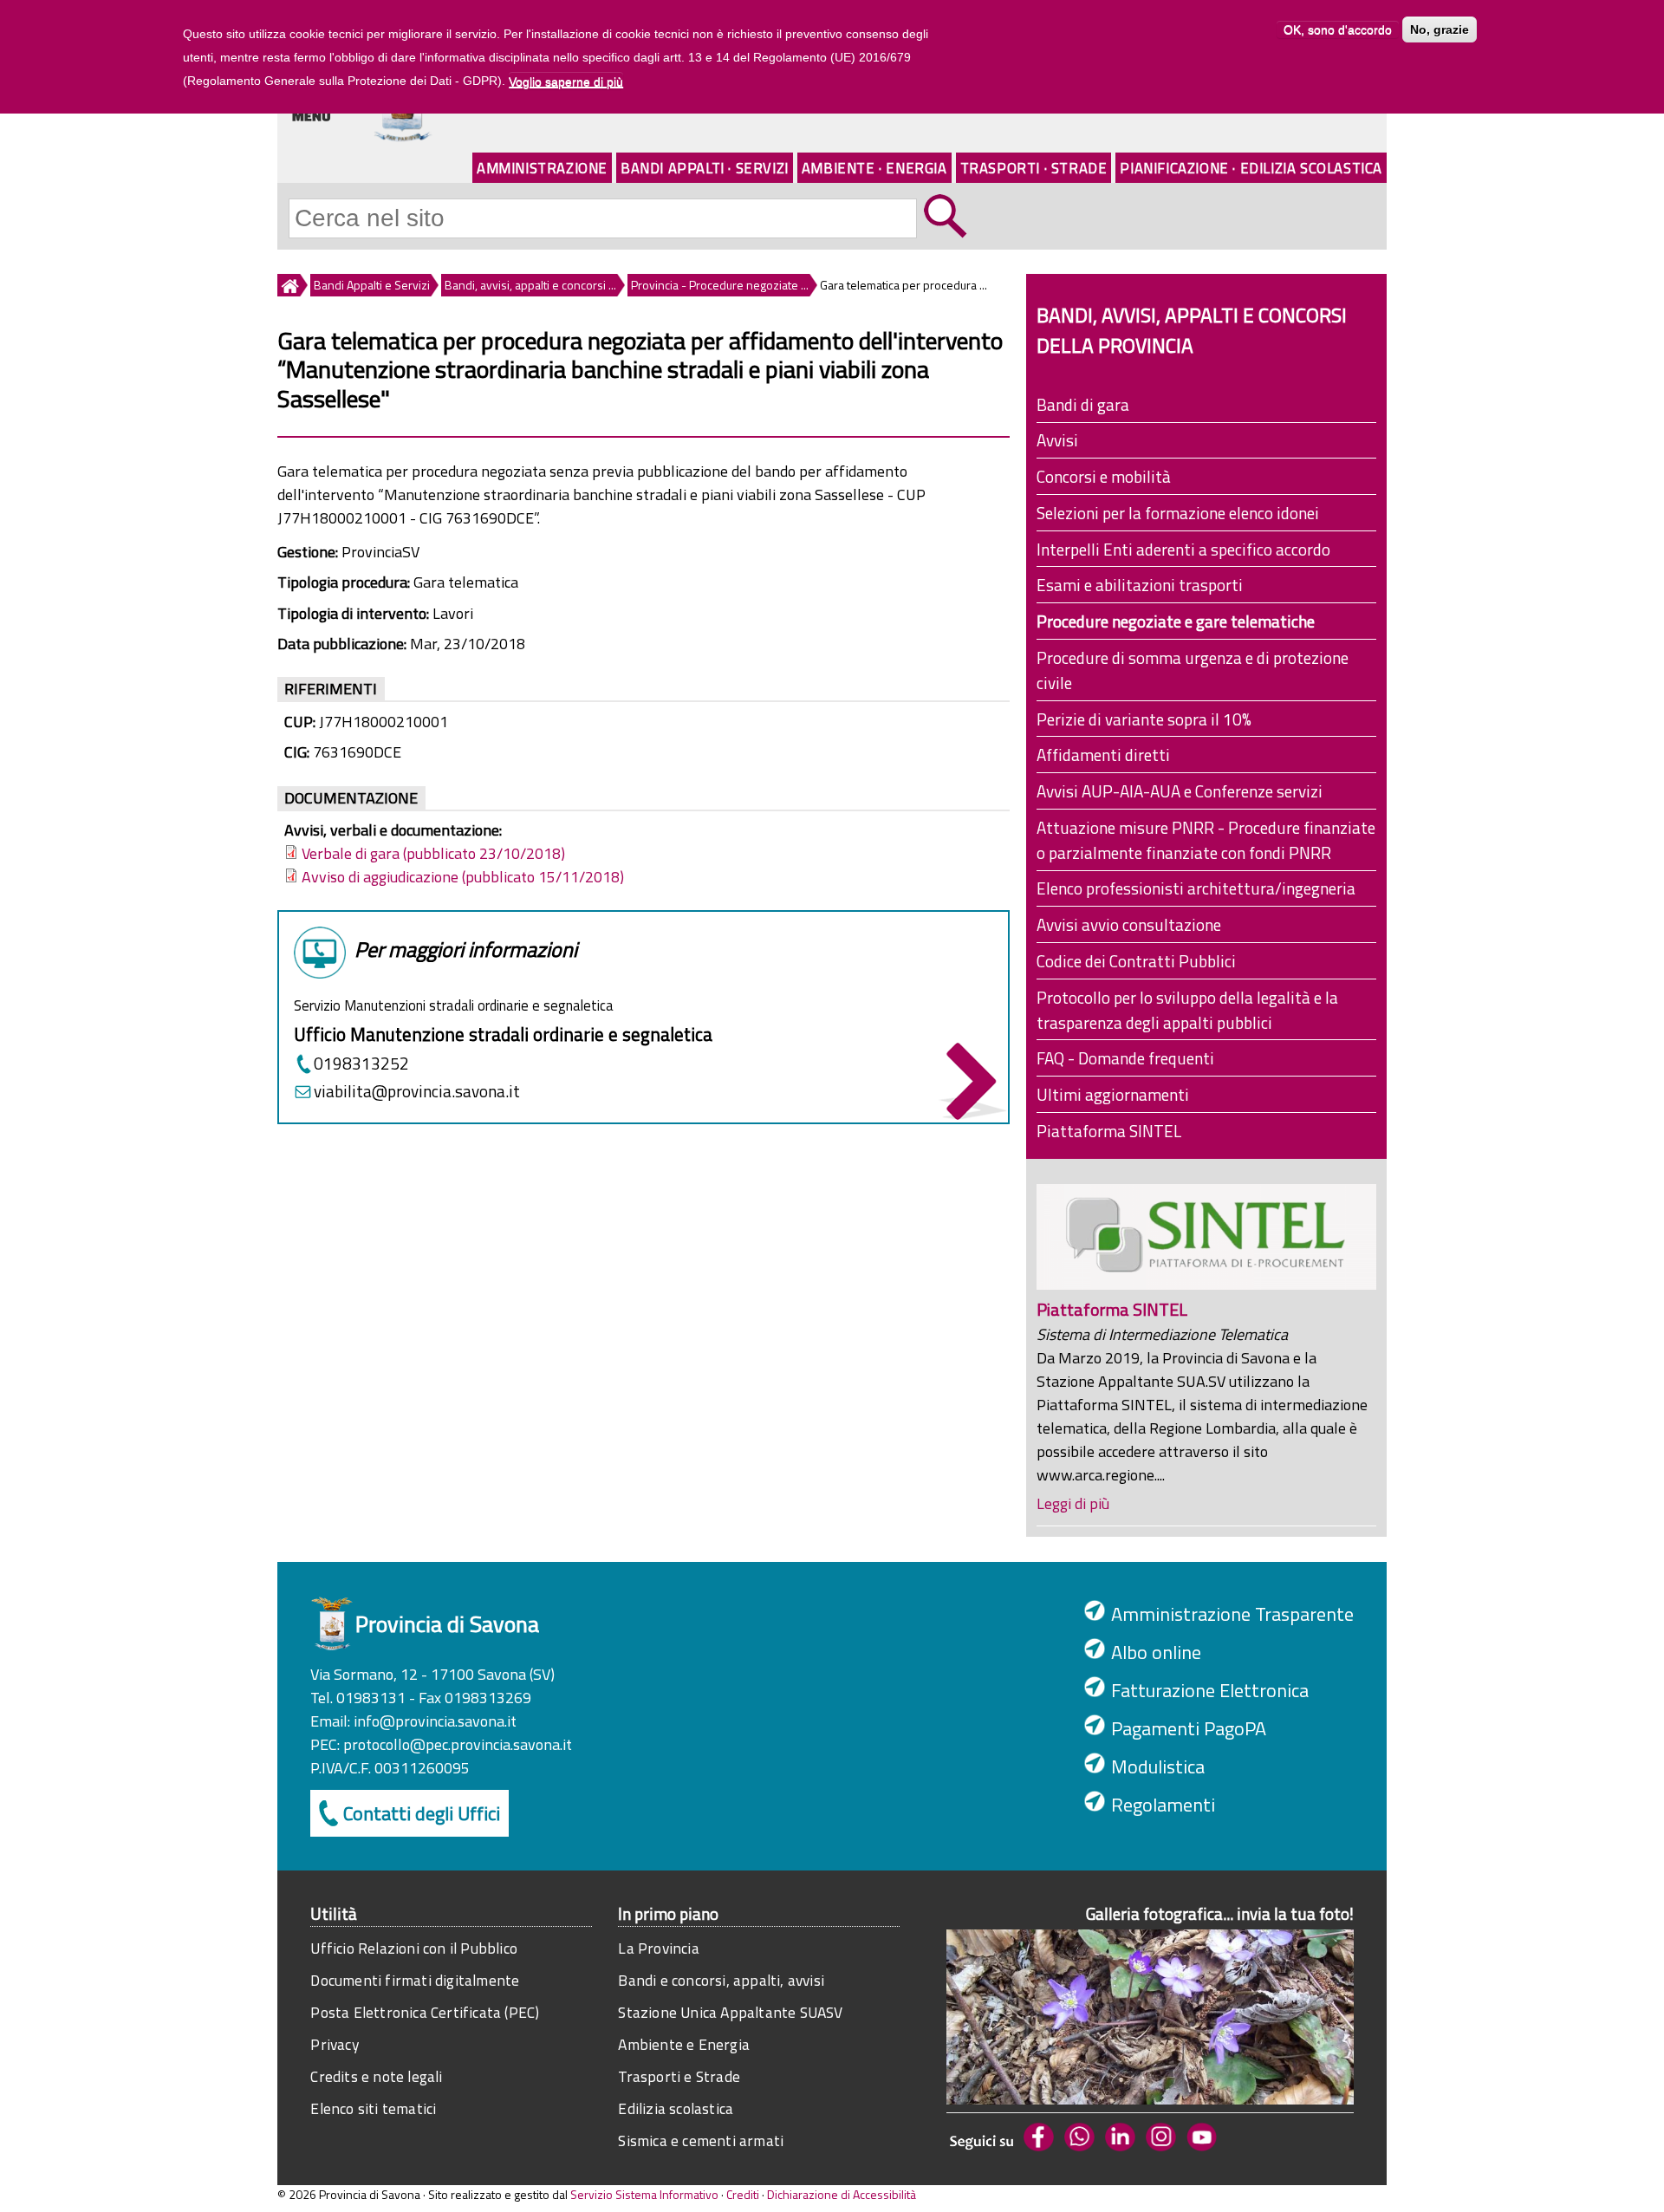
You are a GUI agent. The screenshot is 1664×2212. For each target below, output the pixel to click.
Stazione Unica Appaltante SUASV (730, 2012)
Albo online (1156, 1652)
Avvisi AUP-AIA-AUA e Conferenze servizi (1180, 791)
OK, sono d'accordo (1338, 29)
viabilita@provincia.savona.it (417, 1091)
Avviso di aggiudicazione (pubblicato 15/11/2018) (463, 877)
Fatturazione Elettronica (1210, 1690)
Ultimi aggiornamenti (1113, 1094)
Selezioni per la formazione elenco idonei (1178, 513)
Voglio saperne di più (566, 81)
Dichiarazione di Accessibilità (842, 2194)
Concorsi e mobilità (1104, 476)
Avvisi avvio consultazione (1129, 924)
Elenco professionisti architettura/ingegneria (1196, 888)
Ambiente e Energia (684, 2044)
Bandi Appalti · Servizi (705, 168)
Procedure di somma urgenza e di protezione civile (1193, 670)
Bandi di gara (1083, 404)
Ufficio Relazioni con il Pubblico (414, 1948)
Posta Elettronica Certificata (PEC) (425, 2012)
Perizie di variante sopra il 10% (1144, 719)
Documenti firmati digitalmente (415, 1980)
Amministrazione (542, 168)
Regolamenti (1163, 1805)
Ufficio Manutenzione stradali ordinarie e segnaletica (503, 1034)
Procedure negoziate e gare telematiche (1176, 621)
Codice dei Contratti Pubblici (1136, 961)
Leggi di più (1073, 1503)
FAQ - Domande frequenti (1125, 1058)
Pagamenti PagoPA (1189, 1728)
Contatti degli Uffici (422, 1813)
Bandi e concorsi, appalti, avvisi (721, 1980)
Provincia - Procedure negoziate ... (720, 285)
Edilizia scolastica (676, 2108)
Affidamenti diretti (1103, 755)
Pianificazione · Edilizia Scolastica (1251, 168)
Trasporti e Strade (679, 2076)
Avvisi (1057, 440)
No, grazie (1440, 29)
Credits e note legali (376, 2076)
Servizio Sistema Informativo (644, 2194)
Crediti (743, 2194)
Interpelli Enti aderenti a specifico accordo (1183, 549)
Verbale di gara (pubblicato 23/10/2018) (433, 853)
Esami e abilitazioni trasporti (1140, 585)
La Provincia (658, 1948)
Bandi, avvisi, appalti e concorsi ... (530, 285)
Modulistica (1158, 1766)
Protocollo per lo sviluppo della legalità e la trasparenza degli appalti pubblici (1187, 1010)
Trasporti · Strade (1034, 168)
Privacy (334, 2044)
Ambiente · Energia (874, 168)
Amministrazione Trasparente (1232, 1614)
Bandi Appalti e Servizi (372, 285)
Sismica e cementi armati (701, 2140)
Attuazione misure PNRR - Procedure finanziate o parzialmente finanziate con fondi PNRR (1206, 840)
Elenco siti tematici (373, 2108)
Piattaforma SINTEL (1109, 1131)
